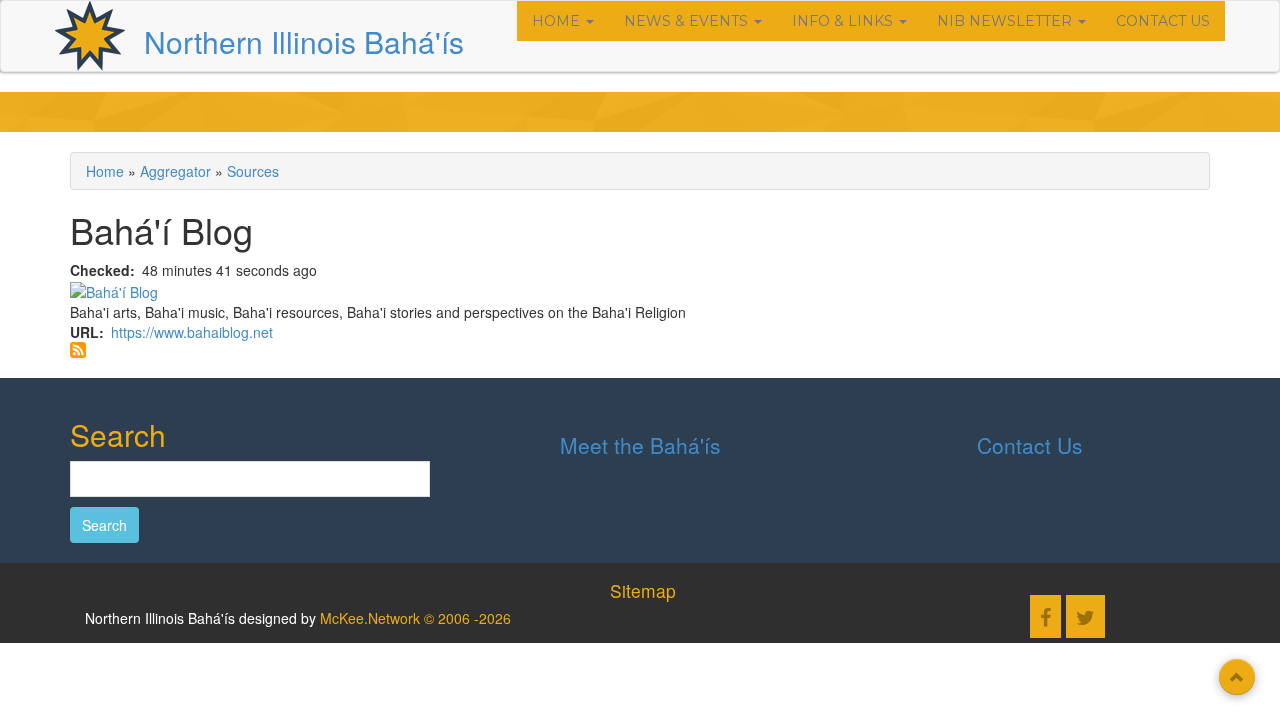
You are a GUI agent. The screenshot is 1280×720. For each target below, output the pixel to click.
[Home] (90, 36)
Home (558, 21)
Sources (253, 171)
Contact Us (1163, 21)
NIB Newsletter (1006, 21)
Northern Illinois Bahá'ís (304, 41)
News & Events (688, 21)
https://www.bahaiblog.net (192, 332)
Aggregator (175, 171)
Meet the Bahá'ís (640, 445)
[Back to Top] (1237, 677)
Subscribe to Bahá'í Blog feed (78, 350)
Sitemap (643, 590)
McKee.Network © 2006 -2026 (415, 618)
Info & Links (844, 21)
